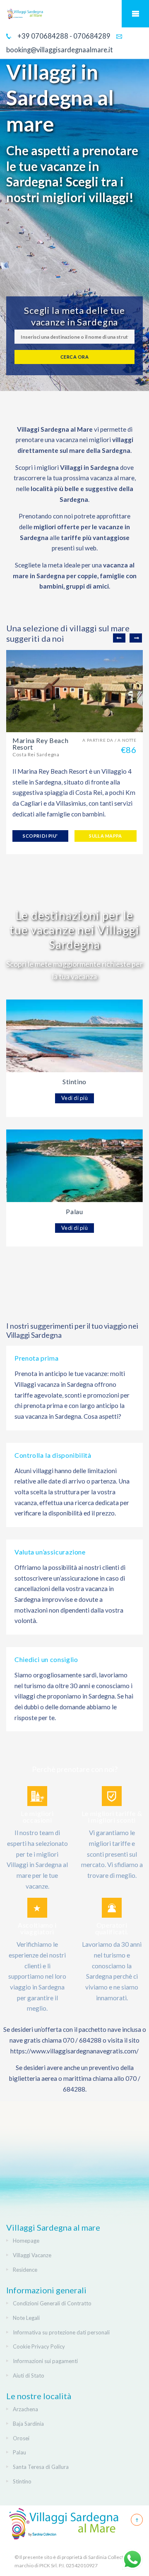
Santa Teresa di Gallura (41, 2467)
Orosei (21, 2438)
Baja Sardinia (28, 2424)
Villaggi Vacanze (32, 2255)
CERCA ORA (74, 357)
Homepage (26, 2241)
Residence (25, 2270)
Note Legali (26, 2318)
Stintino (74, 1081)
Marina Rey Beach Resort (40, 744)
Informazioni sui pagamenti (45, 2361)
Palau (74, 1211)
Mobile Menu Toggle (135, 14)
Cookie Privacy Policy (39, 2346)
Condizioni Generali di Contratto (52, 2303)
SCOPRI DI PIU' (40, 836)
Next (136, 638)
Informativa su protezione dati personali (61, 2332)
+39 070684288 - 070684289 (63, 36)
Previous (119, 638)
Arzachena (25, 2409)
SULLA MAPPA (106, 836)
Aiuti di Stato (29, 2376)
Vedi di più (75, 1098)
